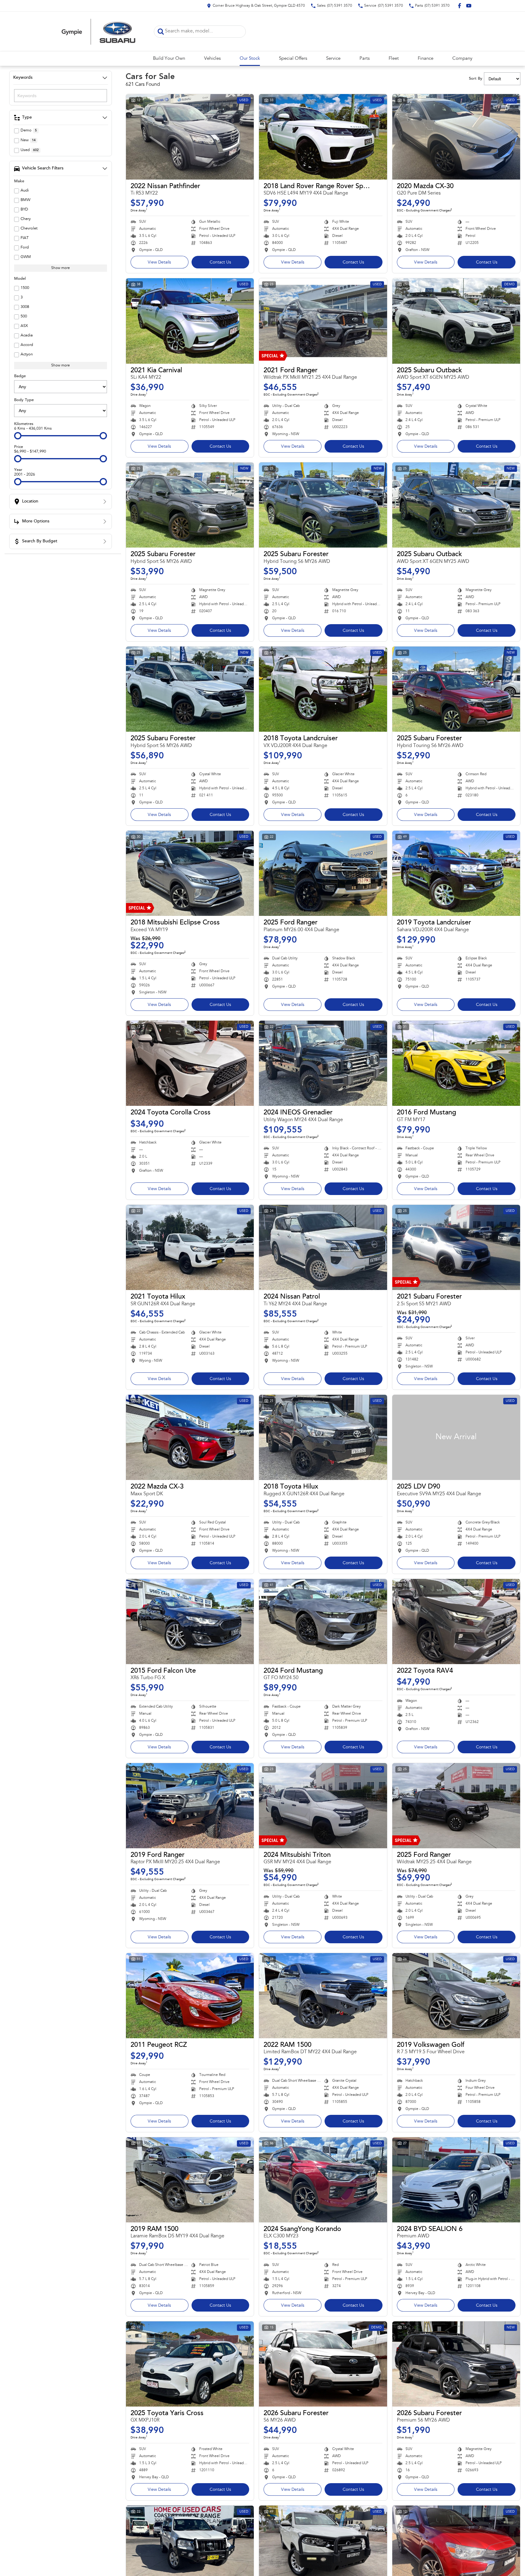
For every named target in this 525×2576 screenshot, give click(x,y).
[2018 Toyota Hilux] (323, 1437)
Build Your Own (169, 59)
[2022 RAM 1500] (323, 1996)
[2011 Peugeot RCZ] (190, 1996)
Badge (20, 376)
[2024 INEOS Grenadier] (323, 1063)
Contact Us (220, 263)
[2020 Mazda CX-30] (456, 137)
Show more (61, 268)
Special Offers (293, 59)
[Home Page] (99, 31)
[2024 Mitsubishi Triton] (323, 1806)
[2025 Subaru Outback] (456, 321)
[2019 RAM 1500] (190, 2180)
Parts (365, 59)
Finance (426, 59)
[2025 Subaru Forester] (190, 505)
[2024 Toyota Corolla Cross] (190, 1063)
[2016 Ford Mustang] (456, 1063)
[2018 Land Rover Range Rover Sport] (323, 137)
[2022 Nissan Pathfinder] (190, 137)
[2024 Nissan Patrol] (323, 1247)
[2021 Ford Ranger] (323, 321)
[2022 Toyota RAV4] (456, 1622)
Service (333, 59)
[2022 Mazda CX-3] (190, 1437)
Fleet (394, 59)
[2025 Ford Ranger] (323, 873)
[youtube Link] (469, 6)
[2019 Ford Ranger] (190, 1806)
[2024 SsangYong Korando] (323, 2180)
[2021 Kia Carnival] (190, 321)
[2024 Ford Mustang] (323, 1622)
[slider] (18, 436)
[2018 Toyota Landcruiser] (323, 689)
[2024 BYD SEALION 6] (456, 2180)
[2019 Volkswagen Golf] (456, 1996)
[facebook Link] (460, 6)
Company (462, 59)
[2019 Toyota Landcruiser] (456, 873)
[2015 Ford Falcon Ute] (190, 1622)
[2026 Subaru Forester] (323, 2364)
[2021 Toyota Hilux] (190, 1247)
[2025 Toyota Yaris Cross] (190, 2364)
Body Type (24, 400)
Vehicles (212, 59)
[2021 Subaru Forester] (456, 1247)
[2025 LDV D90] (456, 1437)
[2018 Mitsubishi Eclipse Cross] (190, 873)
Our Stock (250, 59)
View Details (159, 263)
